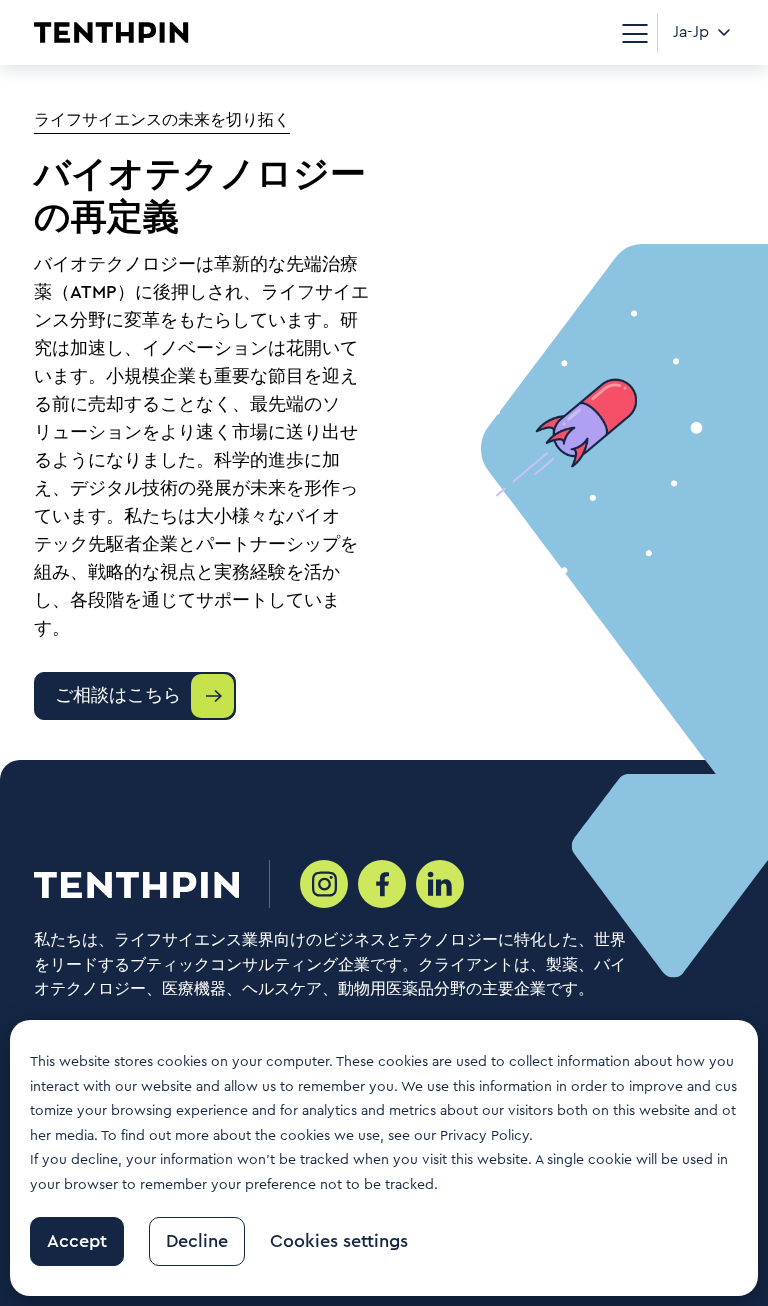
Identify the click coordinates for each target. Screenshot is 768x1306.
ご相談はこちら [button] (118, 695)
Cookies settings (339, 1241)
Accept (77, 1241)
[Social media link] (324, 884)
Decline (197, 1241)
